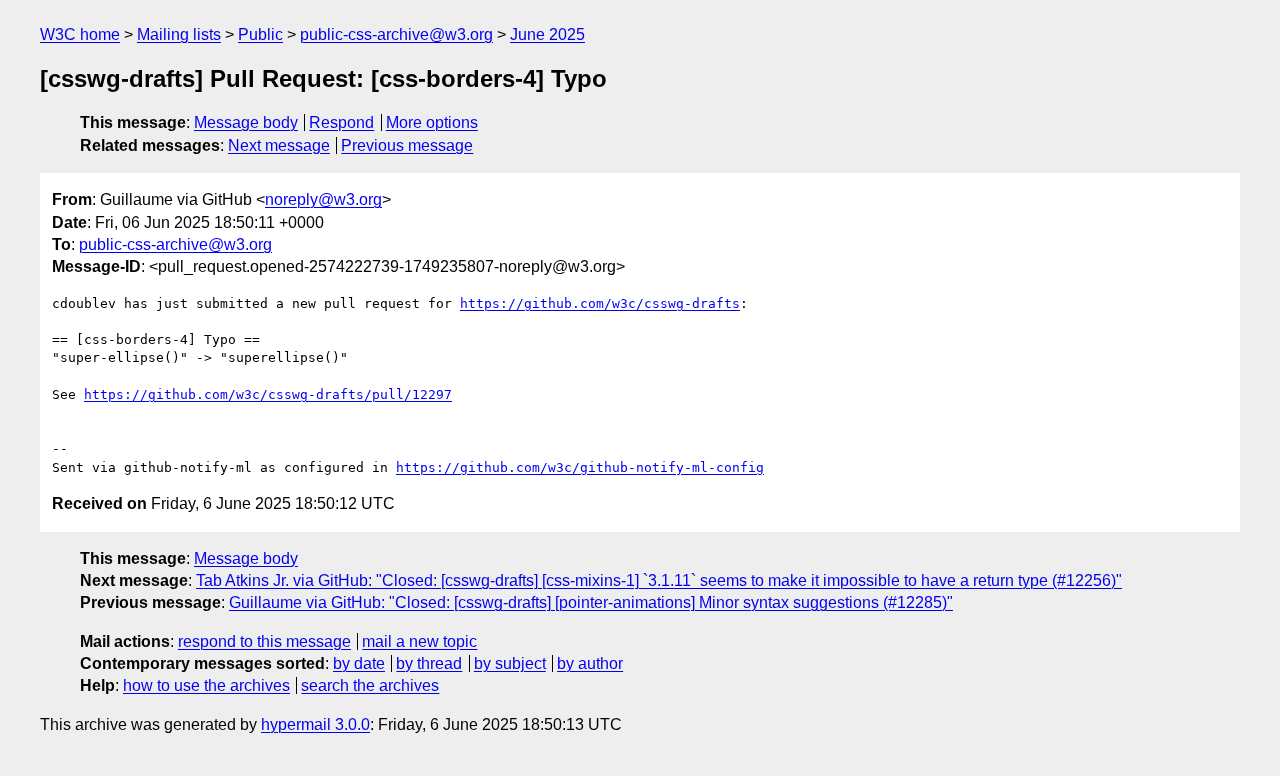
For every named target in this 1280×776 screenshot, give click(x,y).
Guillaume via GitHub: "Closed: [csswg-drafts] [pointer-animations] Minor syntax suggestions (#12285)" (591, 602)
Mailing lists (179, 34)
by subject (510, 663)
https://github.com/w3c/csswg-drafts (600, 303)
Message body (246, 122)
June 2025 (547, 34)
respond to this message (264, 641)
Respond (341, 122)
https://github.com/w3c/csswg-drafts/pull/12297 (268, 394)
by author (590, 663)
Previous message (407, 145)
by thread (429, 663)
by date (359, 663)
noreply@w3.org (323, 199)
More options (432, 122)
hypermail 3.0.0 (315, 724)
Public (260, 34)
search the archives (370, 685)
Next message (279, 145)
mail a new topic (419, 641)
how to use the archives (206, 685)
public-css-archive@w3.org (396, 34)
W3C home (80, 34)
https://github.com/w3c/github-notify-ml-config (580, 467)
